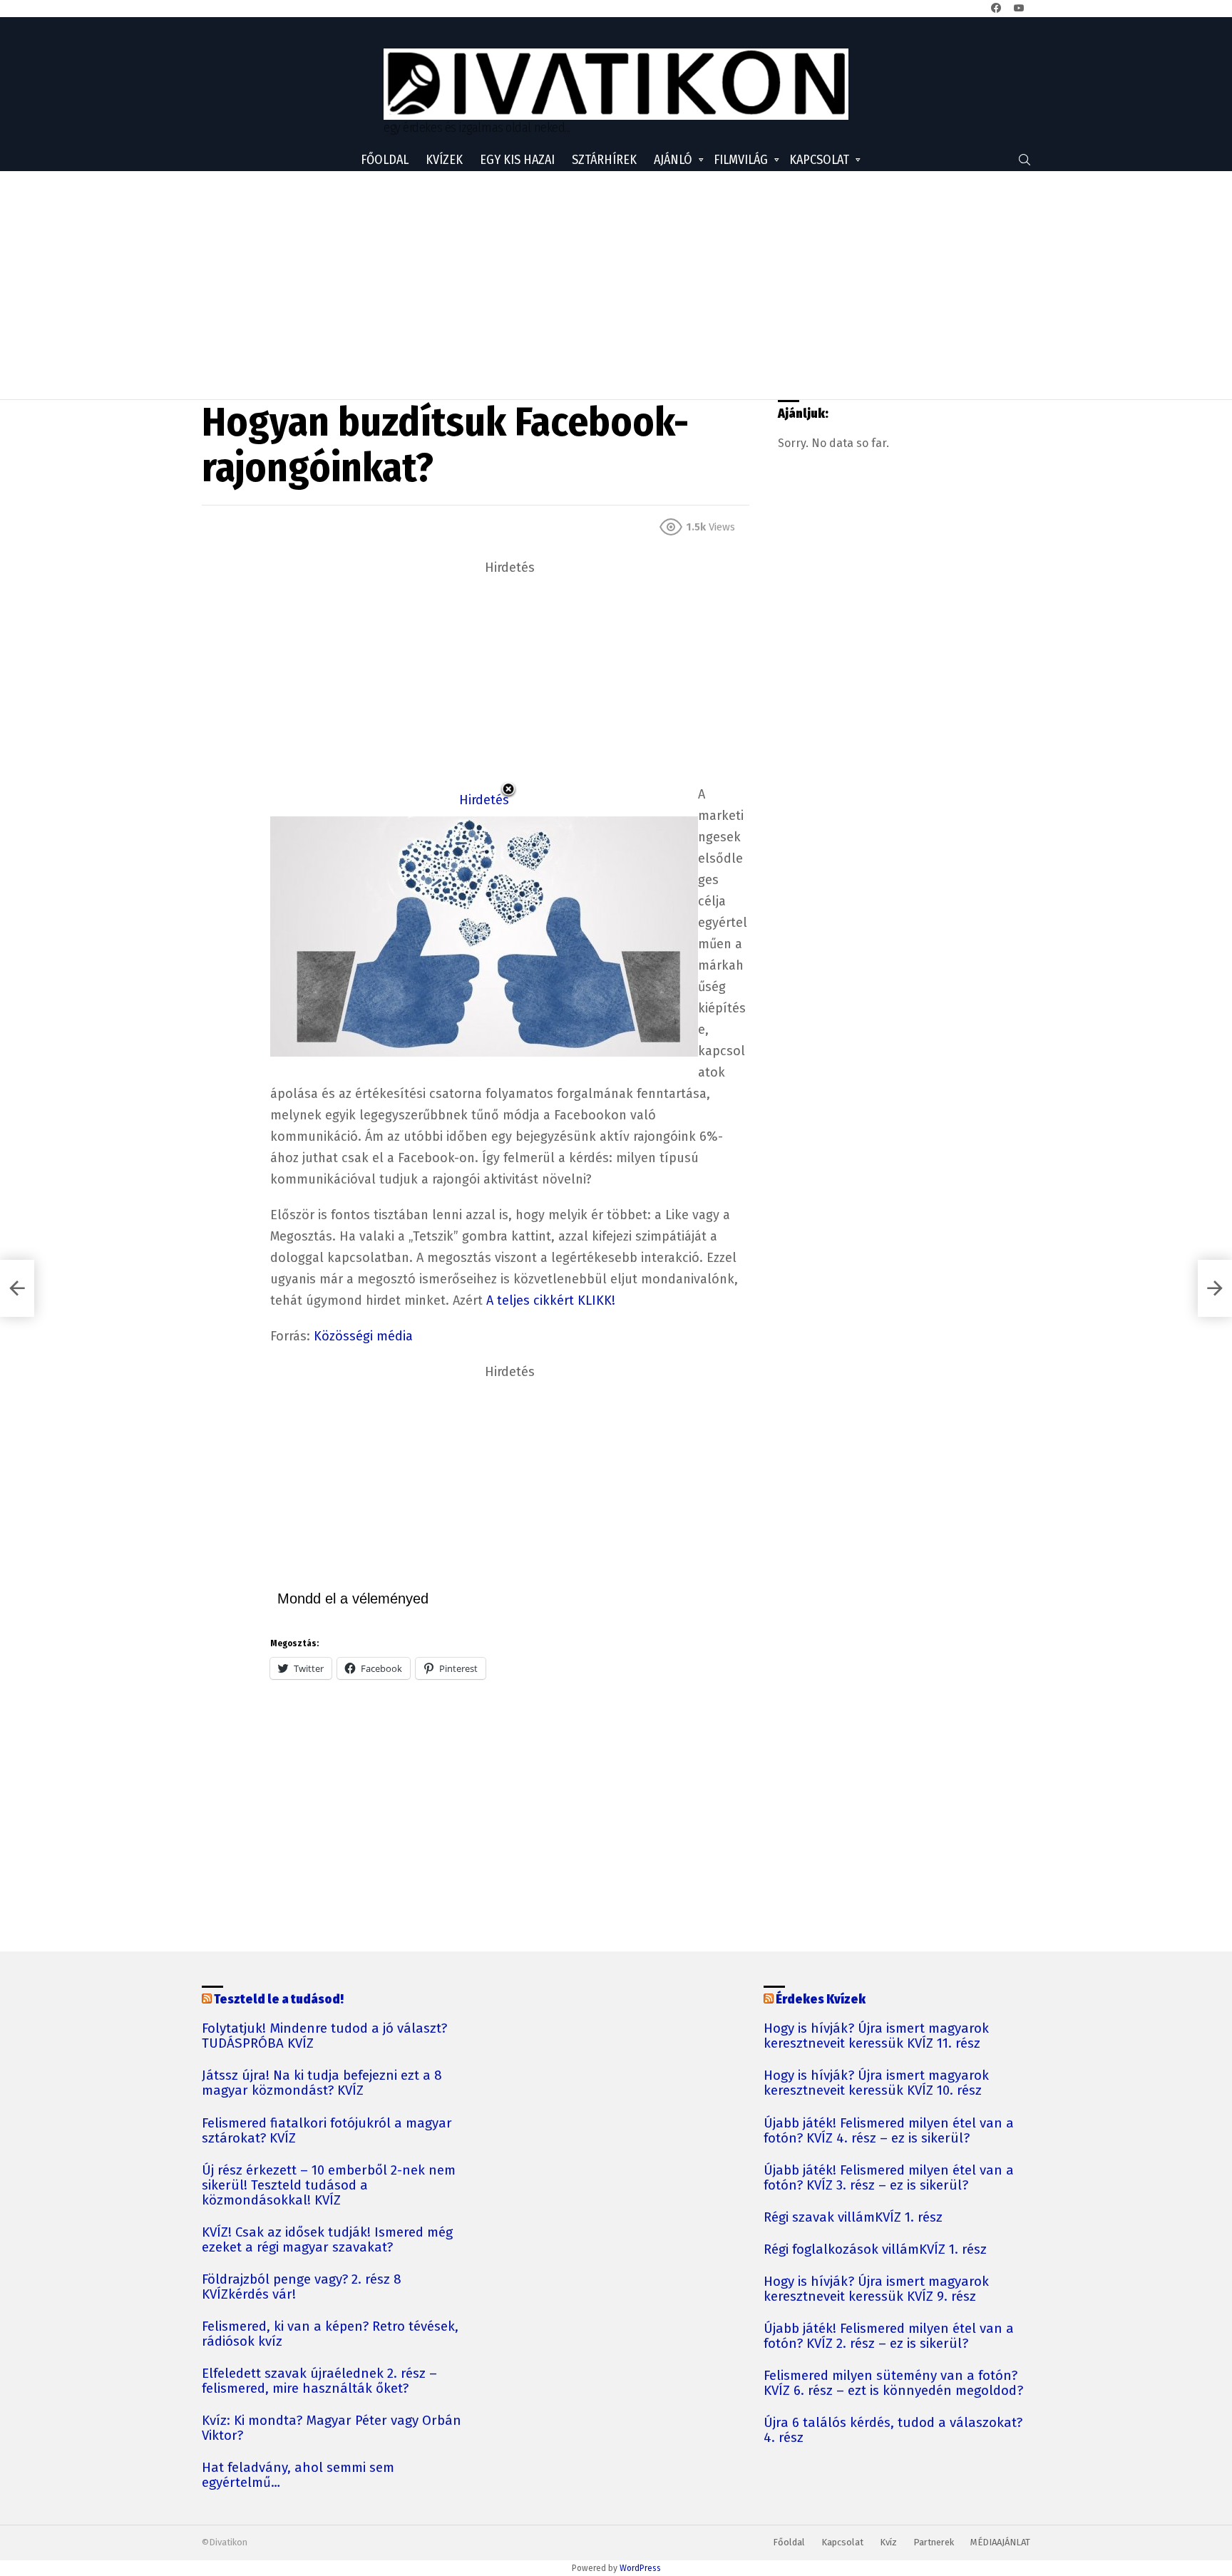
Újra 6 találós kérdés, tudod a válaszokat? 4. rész (893, 2431)
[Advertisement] (616, 285)
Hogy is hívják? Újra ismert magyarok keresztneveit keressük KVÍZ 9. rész (876, 2289)
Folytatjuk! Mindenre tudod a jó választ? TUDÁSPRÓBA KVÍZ (324, 2036)
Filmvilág (741, 160)
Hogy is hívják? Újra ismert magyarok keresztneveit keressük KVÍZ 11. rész (876, 2036)
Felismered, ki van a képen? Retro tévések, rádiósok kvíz (330, 2334)
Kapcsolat (819, 160)
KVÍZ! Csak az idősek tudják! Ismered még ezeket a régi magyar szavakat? (327, 2240)
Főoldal (385, 160)
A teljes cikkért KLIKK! (551, 1300)
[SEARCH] (1025, 160)
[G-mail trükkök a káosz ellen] (17, 1288)
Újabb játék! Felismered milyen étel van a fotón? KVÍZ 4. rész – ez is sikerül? (889, 2131)
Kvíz (888, 2542)
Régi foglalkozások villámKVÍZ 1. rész (875, 2250)
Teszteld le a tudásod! (279, 1999)
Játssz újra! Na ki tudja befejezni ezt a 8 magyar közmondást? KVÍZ (322, 2083)
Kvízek (444, 160)
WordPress (640, 2568)
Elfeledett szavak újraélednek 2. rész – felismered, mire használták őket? (319, 2381)
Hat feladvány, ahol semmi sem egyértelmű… (298, 2475)
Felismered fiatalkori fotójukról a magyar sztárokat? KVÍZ (327, 2131)
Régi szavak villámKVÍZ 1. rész (853, 2218)
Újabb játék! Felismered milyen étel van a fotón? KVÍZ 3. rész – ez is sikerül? (889, 2178)
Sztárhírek (604, 160)
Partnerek (934, 2542)
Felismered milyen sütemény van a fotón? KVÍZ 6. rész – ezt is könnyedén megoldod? (893, 2383)
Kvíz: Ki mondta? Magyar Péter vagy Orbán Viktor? (332, 2428)
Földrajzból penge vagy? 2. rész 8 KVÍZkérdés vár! (302, 2287)
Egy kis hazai (517, 160)
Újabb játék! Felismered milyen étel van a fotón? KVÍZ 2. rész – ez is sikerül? (889, 2336)
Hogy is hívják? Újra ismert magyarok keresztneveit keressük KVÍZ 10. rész (876, 2083)
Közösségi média (363, 1336)
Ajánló (673, 160)
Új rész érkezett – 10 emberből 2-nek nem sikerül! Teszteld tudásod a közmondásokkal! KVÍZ (329, 2186)
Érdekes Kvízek (821, 1999)
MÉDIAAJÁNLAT (1000, 2542)
